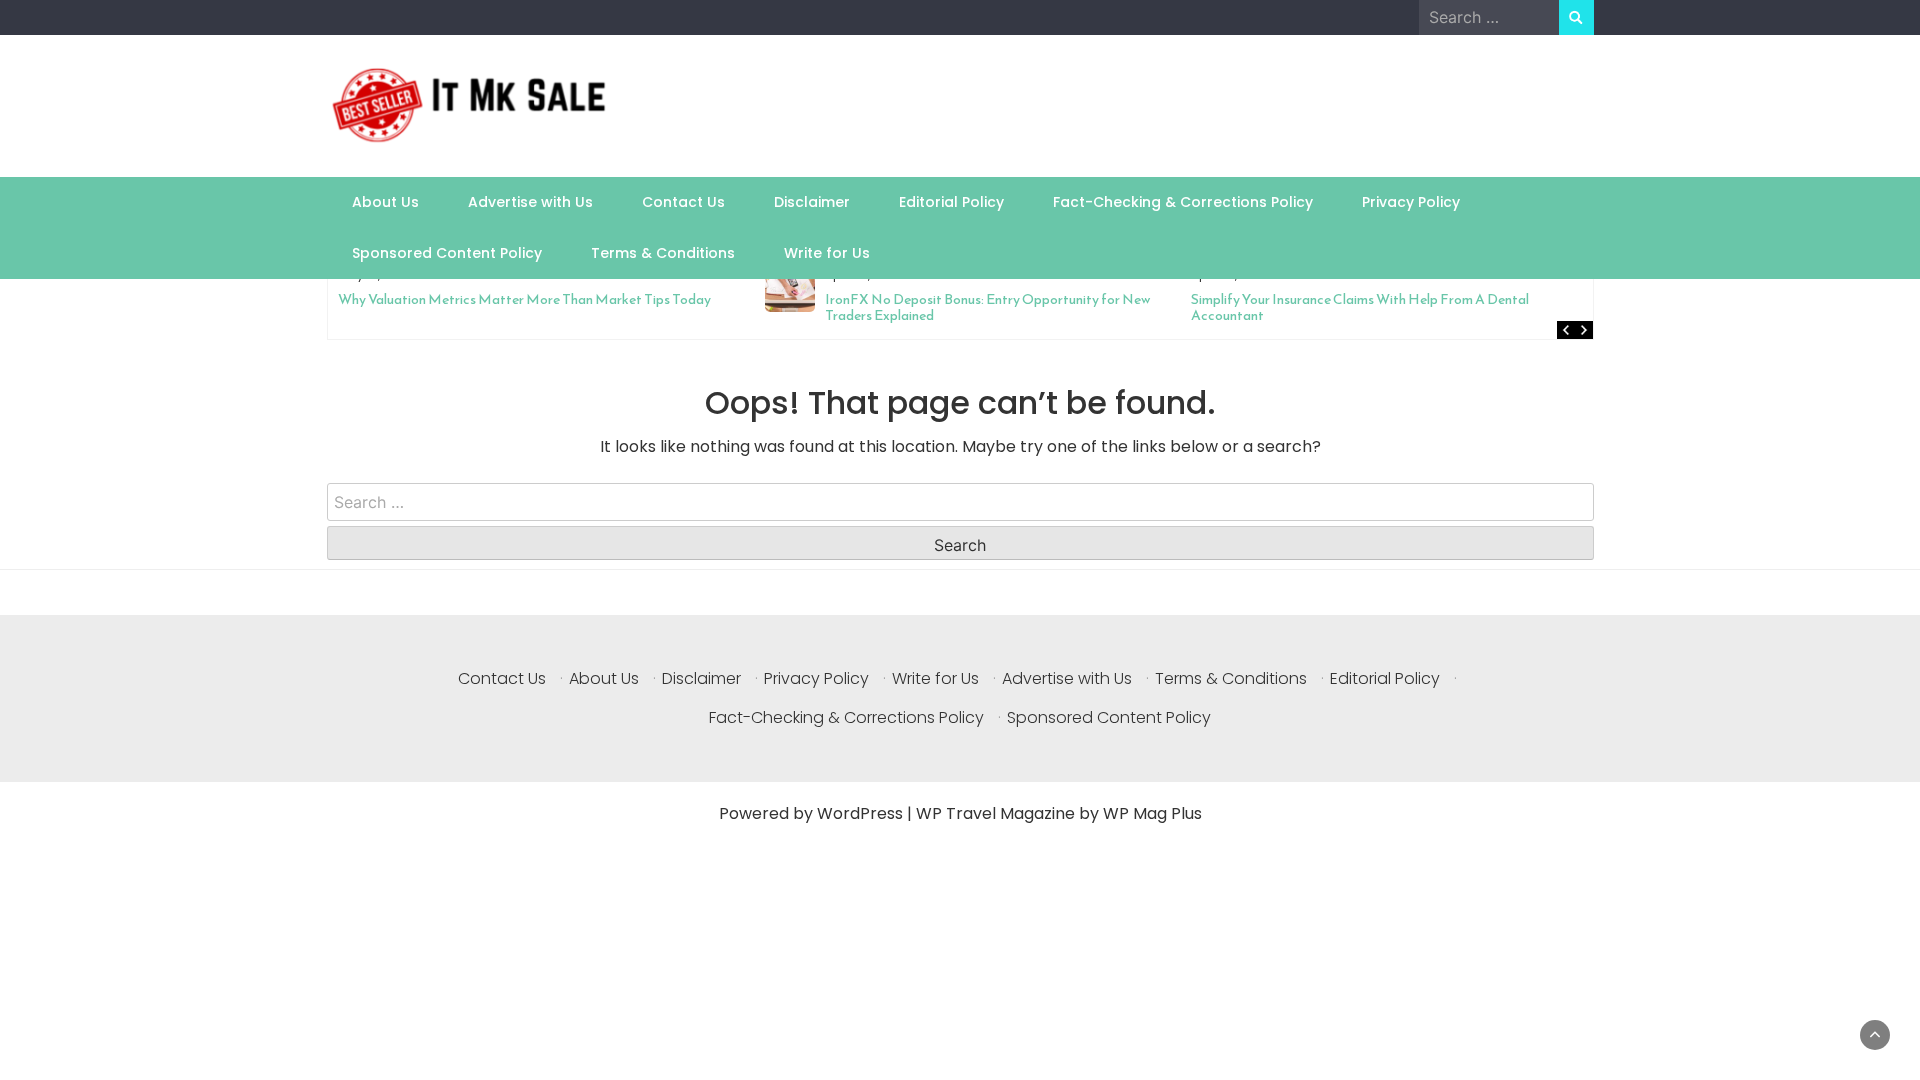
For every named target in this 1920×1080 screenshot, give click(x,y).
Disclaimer (812, 202)
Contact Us (683, 202)
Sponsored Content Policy (447, 253)
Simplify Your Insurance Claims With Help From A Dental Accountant (1234, 307)
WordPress (860, 813)
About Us (385, 202)
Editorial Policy (951, 202)
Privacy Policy (1411, 202)
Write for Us (827, 253)
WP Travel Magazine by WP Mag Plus (1059, 813)
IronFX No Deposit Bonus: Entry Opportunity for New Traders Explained (861, 307)
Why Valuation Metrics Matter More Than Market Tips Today (398, 299)
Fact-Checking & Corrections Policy (1183, 202)
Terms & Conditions (663, 253)
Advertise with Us (530, 202)
